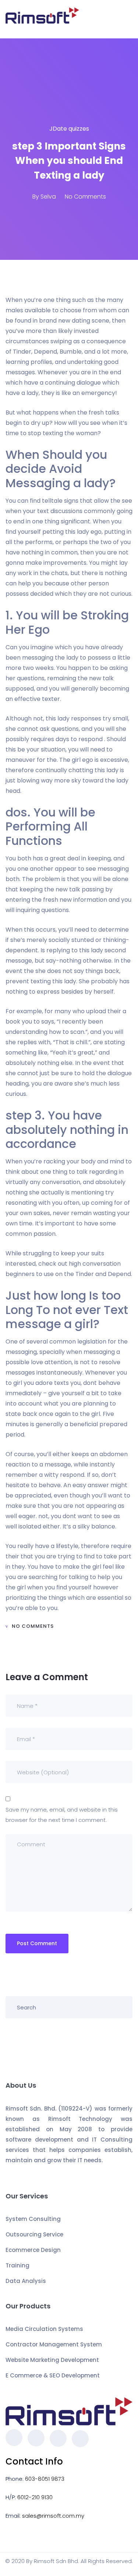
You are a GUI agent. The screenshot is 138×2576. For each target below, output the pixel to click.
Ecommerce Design (33, 2250)
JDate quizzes (69, 129)
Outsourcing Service (34, 2234)
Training (17, 2265)
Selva (48, 197)
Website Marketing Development (52, 2360)
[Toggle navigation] (128, 19)
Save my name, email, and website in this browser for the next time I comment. (62, 1815)
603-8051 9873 (45, 2479)
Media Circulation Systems (44, 2329)
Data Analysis (26, 2281)
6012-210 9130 (35, 2497)
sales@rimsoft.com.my (53, 2516)
